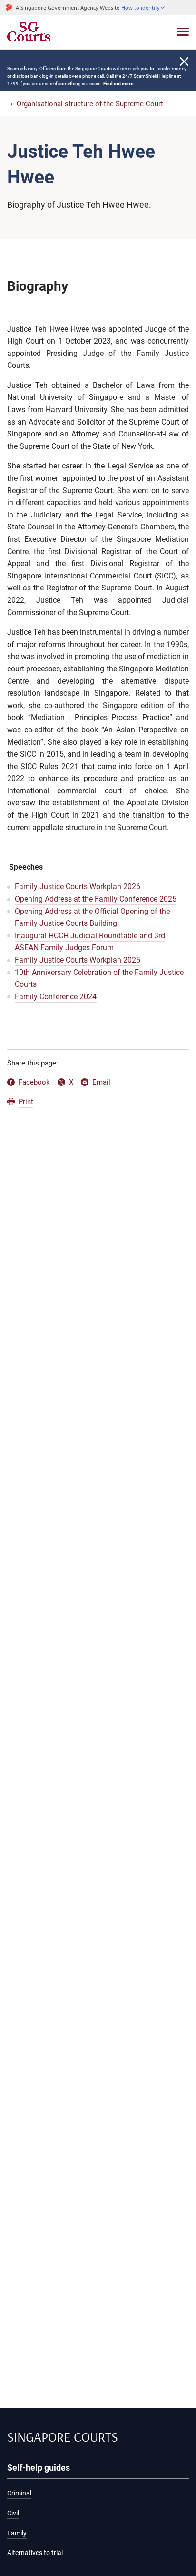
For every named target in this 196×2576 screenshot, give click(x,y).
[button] (143, 7)
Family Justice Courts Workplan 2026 (78, 887)
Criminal (19, 2493)
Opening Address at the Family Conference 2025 (96, 899)
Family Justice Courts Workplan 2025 (78, 960)
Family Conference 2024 (56, 997)
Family (17, 2533)
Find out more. (119, 84)
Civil (13, 2513)
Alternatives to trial (35, 2553)
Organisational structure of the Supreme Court (90, 104)
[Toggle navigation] (183, 32)
